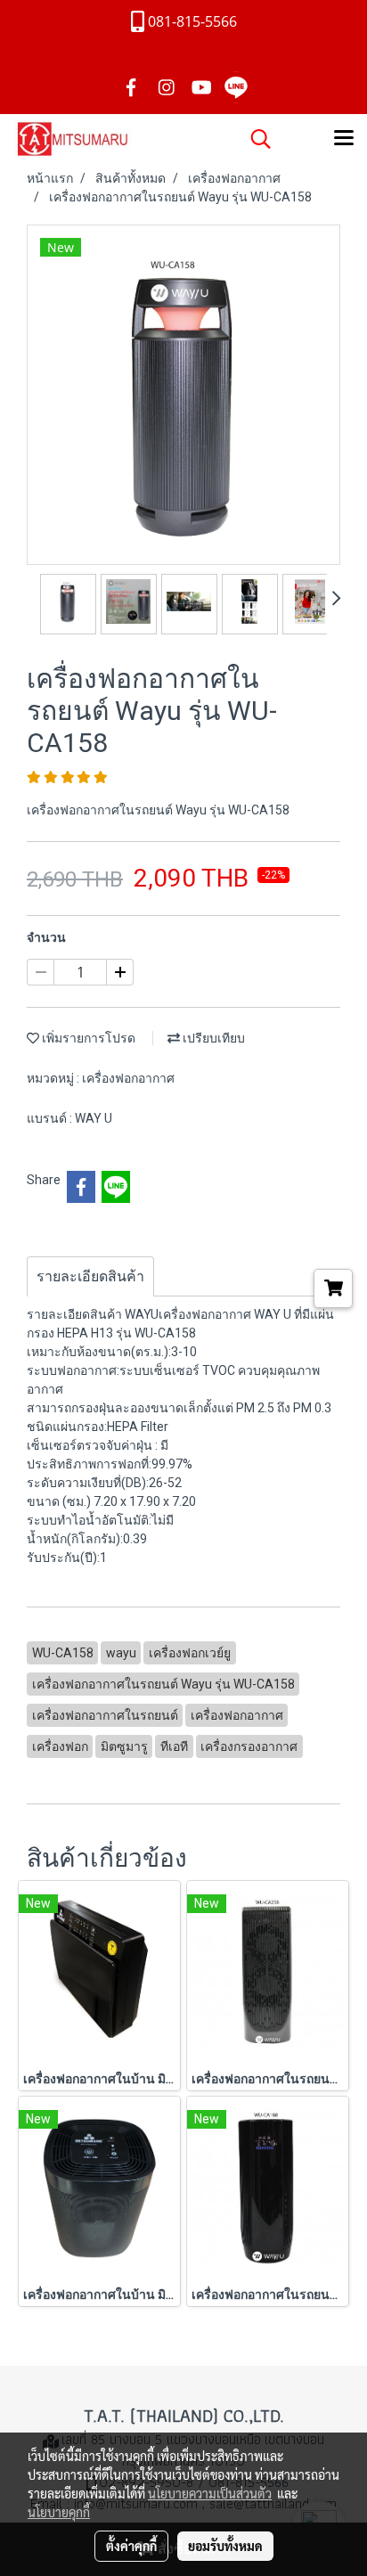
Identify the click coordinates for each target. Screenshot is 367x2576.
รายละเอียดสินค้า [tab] (90, 1276)
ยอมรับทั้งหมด (225, 2546)
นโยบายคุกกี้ (59, 2512)
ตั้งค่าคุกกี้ (131, 2546)
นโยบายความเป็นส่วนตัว (210, 2493)
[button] (255, 139)
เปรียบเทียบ (212, 1038)
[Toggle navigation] (344, 139)
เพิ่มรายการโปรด (87, 1038)
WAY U (94, 1118)
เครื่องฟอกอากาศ (128, 1078)
